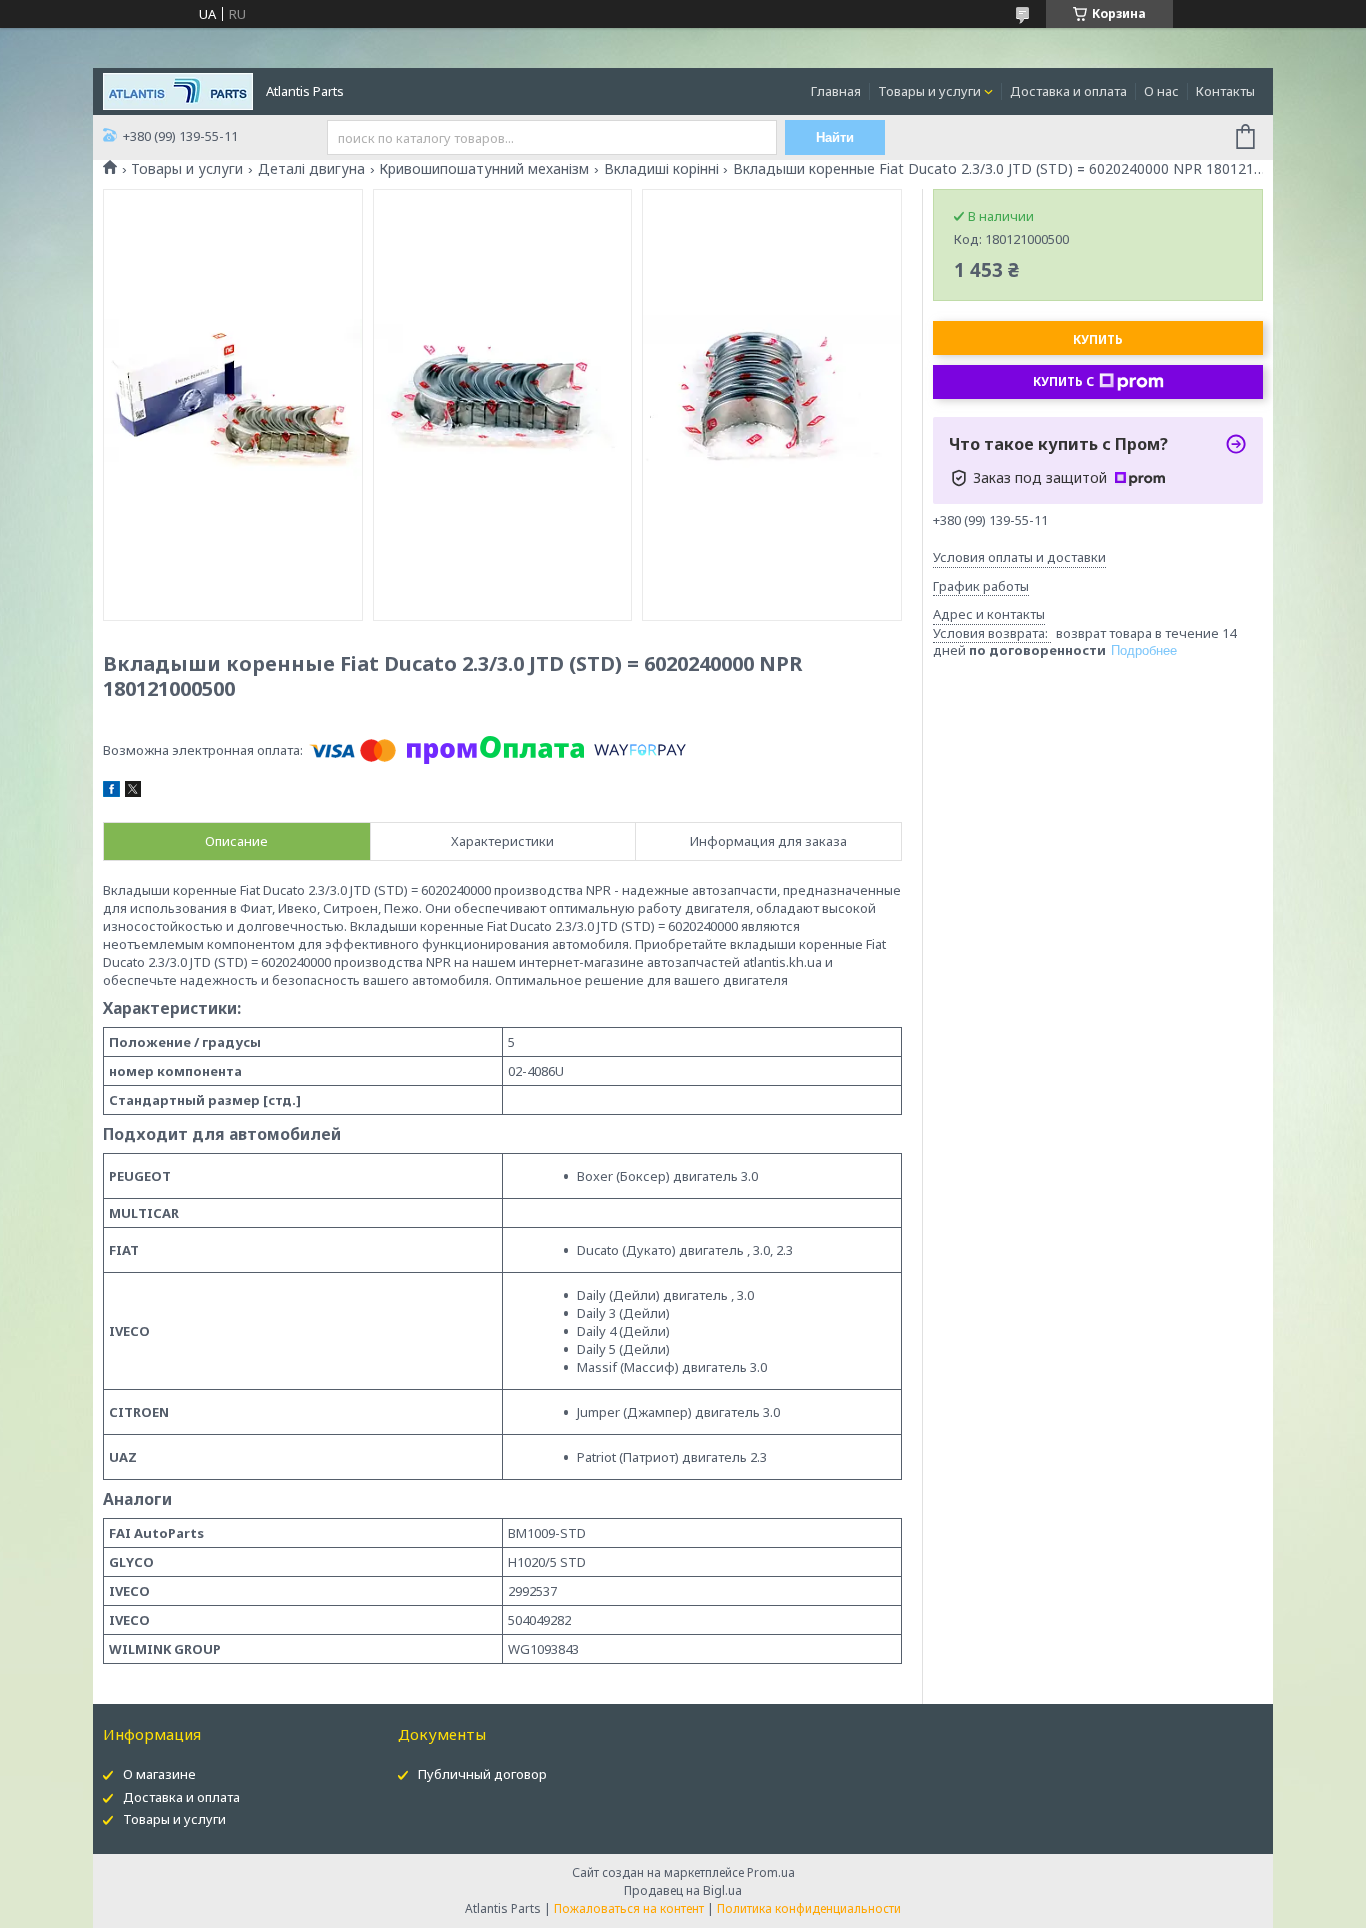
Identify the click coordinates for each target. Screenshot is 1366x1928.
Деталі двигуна (311, 169)
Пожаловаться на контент (629, 1908)
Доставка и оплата (1068, 91)
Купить (1098, 339)
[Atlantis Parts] (178, 90)
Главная (836, 91)
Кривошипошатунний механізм (484, 169)
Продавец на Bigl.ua (683, 1890)
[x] (133, 792)
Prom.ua (771, 1872)
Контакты (1225, 91)
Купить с (1063, 381)
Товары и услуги (929, 91)
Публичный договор (482, 1774)
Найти (835, 137)
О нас (1161, 91)
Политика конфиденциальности (809, 1908)
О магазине (159, 1774)
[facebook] (111, 792)
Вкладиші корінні (661, 169)
